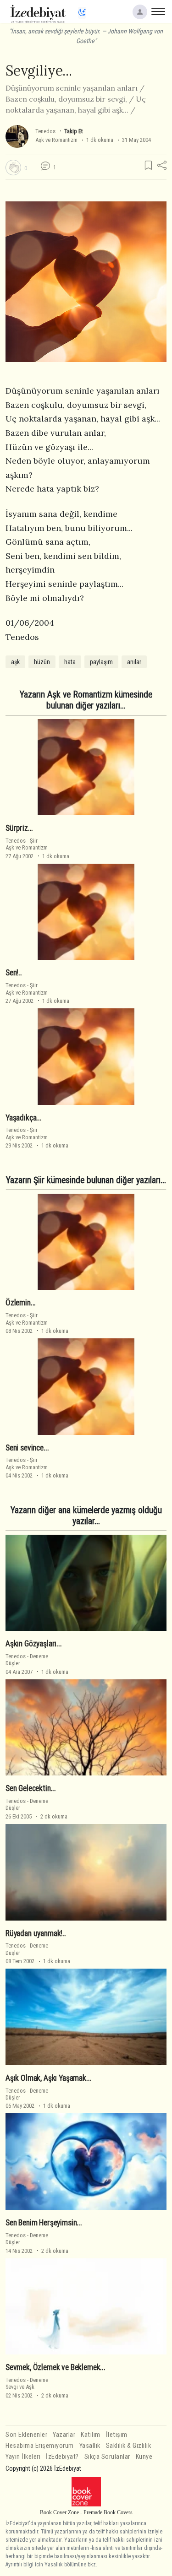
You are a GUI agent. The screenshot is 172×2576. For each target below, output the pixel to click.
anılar (134, 662)
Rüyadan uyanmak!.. (36, 1933)
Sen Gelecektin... (31, 1788)
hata (70, 662)
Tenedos (45, 131)
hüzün (42, 662)
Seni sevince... (27, 1448)
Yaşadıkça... (24, 1118)
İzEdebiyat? (62, 2457)
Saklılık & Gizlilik (129, 2446)
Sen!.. (14, 973)
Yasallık (90, 2446)
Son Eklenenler (26, 2435)
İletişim (117, 2435)
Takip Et (73, 131)
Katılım (91, 2435)
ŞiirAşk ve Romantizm (27, 844)
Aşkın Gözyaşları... (34, 1644)
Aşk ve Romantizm (56, 140)
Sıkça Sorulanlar (107, 2457)
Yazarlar (64, 2435)
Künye (144, 2457)
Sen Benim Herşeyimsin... (44, 2223)
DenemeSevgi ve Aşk (27, 2383)
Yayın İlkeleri (23, 2457)
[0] (13, 168)
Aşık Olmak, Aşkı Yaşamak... (48, 2078)
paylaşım (101, 662)
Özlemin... (21, 1303)
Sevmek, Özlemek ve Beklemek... (55, 2367)
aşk (15, 662)
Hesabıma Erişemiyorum (40, 2446)
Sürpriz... (19, 828)
